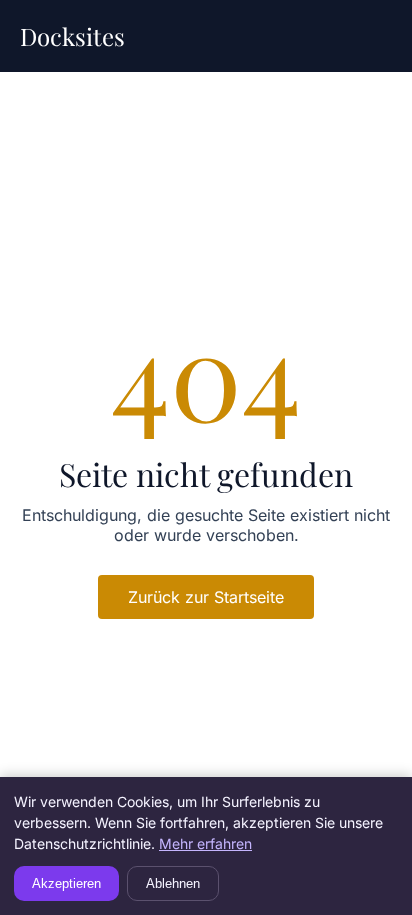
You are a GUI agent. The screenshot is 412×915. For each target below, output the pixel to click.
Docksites (72, 36)
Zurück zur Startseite (206, 597)
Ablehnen (173, 883)
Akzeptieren (66, 883)
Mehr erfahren (205, 843)
